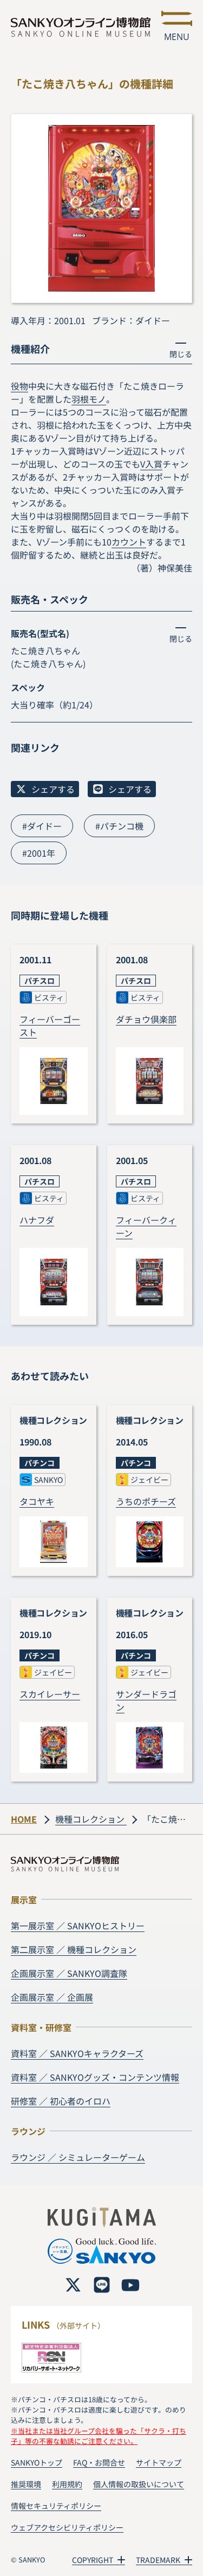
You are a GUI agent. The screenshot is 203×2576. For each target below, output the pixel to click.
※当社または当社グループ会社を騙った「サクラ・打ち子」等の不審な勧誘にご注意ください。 (99, 2436)
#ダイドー (42, 826)
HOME (24, 1819)
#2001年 (39, 853)
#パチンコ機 (119, 826)
